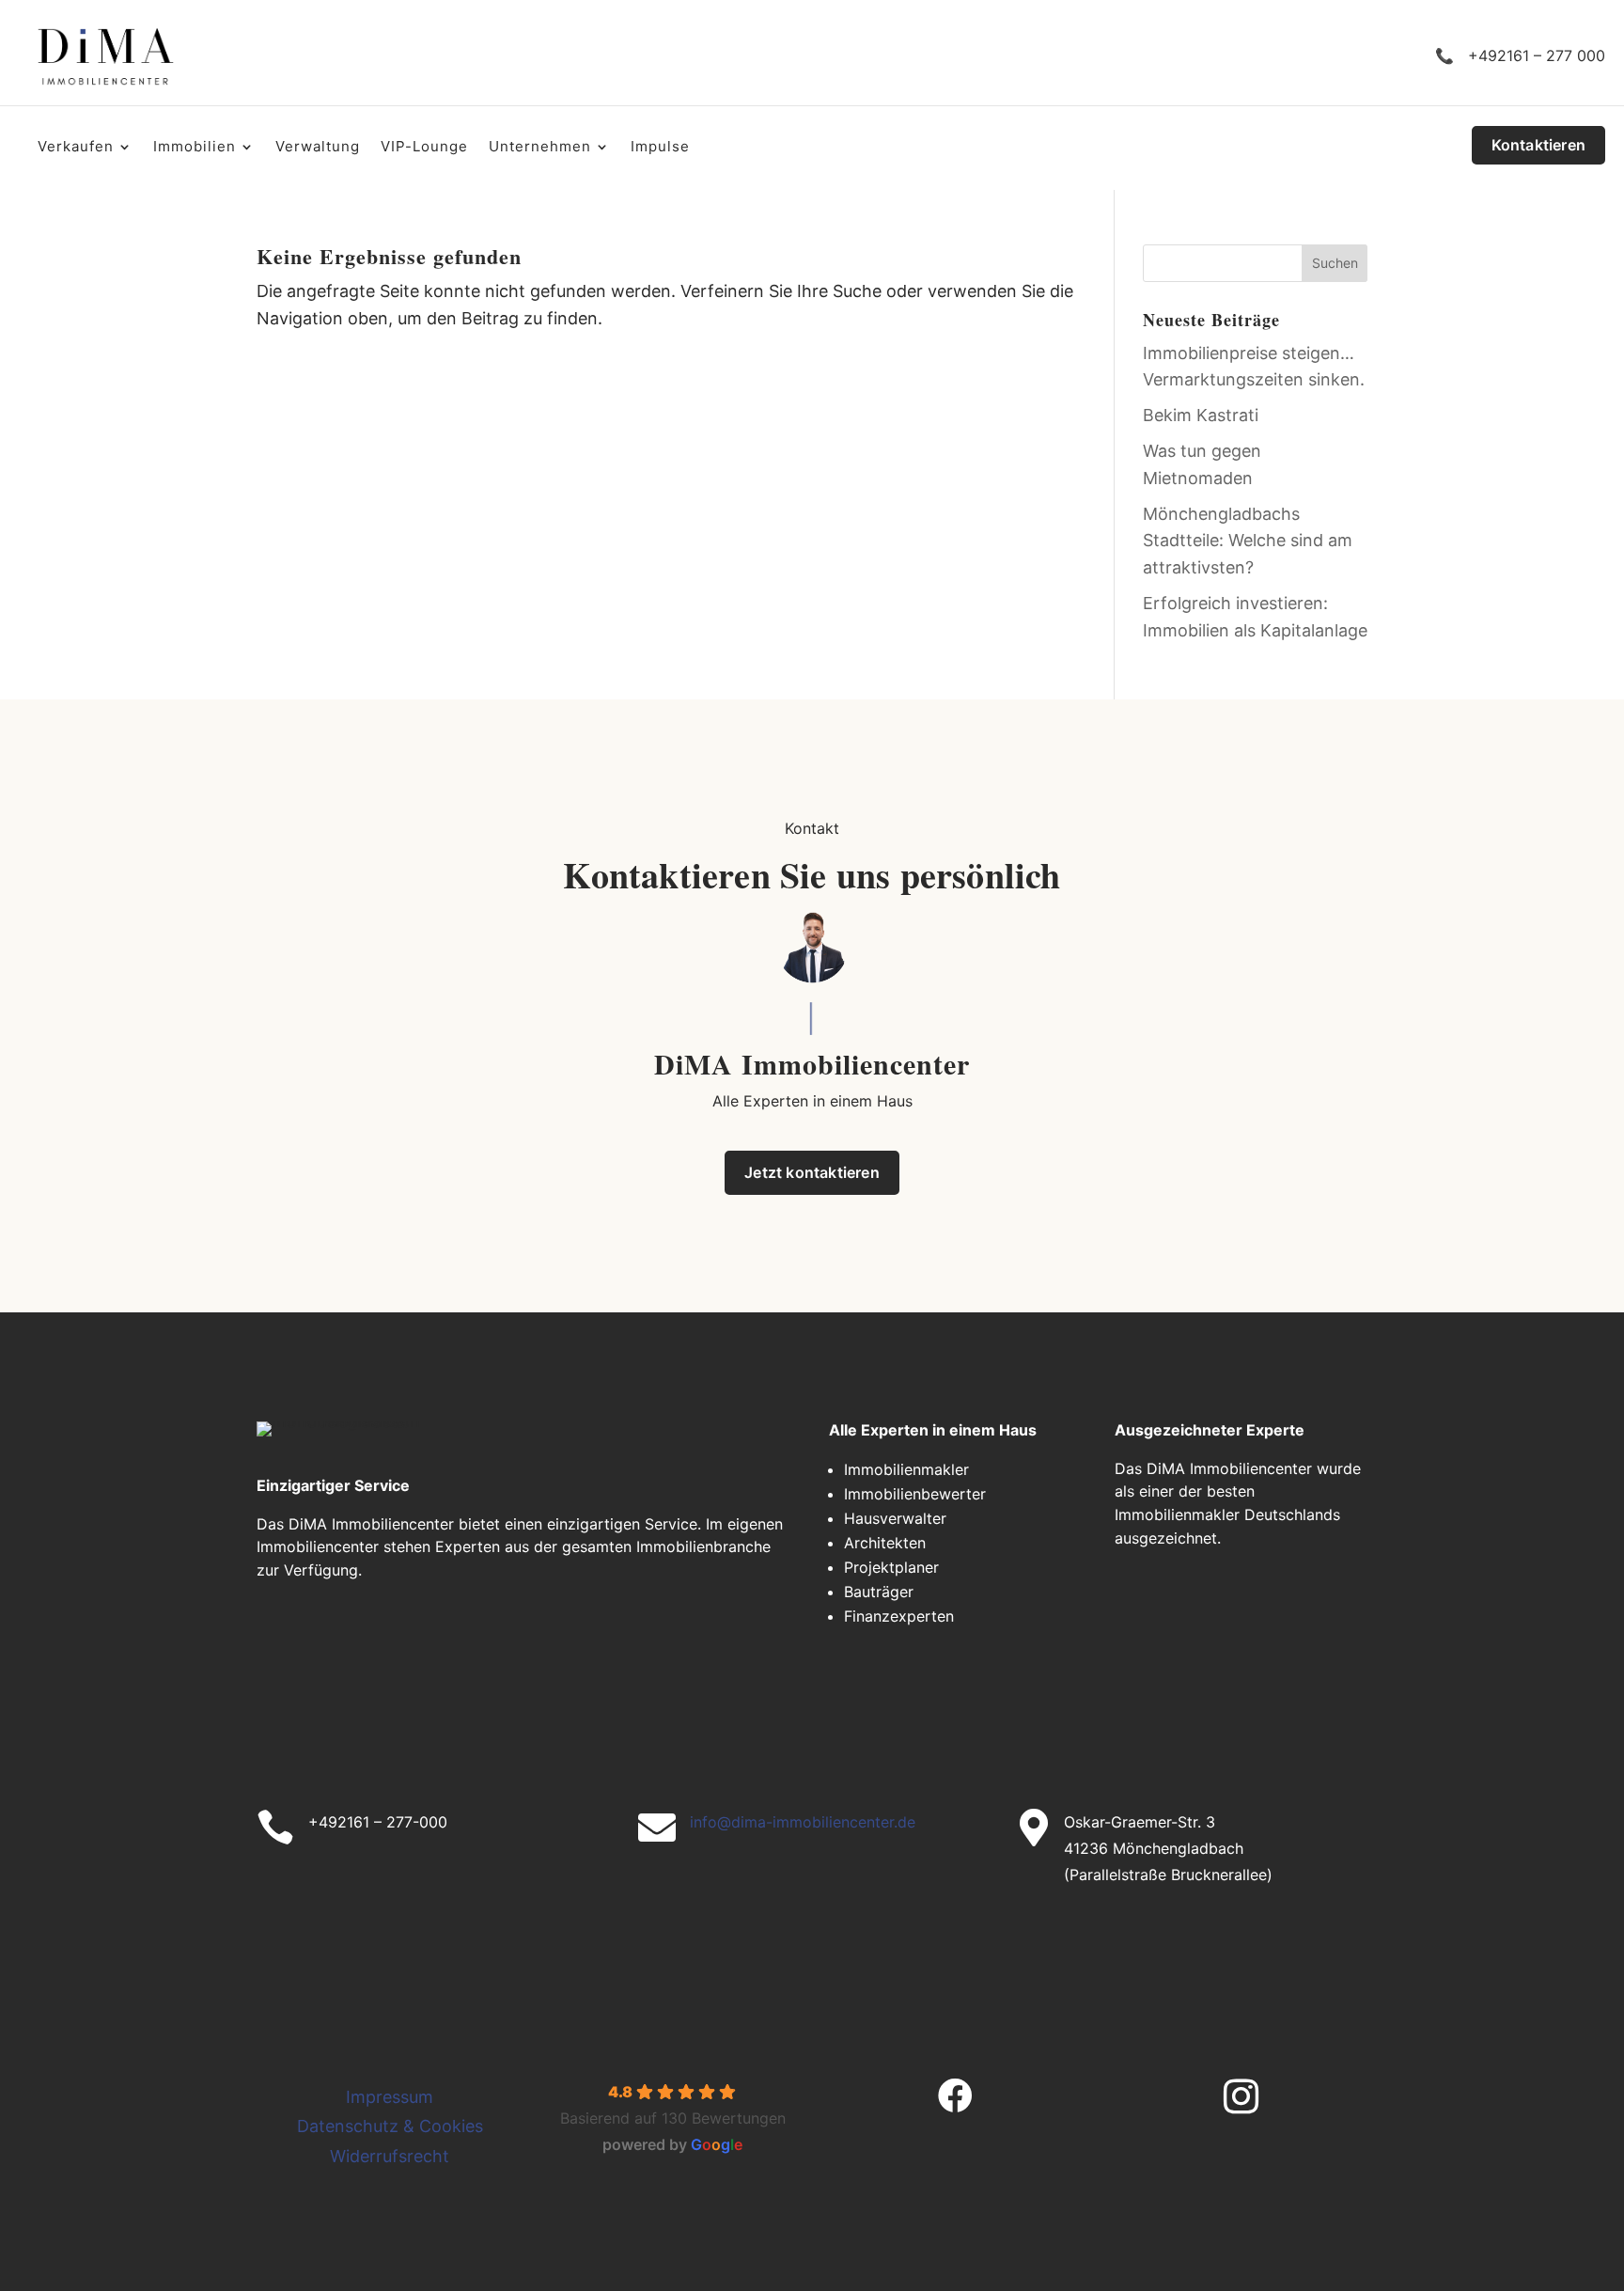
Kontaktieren (1538, 145)
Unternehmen (540, 148)
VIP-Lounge (424, 148)
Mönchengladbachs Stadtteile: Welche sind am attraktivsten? (1248, 541)
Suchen (1335, 263)
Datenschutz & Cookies (390, 2126)
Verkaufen (76, 148)
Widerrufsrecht (390, 2156)
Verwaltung (318, 148)
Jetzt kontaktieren (812, 1172)
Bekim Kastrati (1201, 415)
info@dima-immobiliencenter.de (803, 1822)
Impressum (390, 2097)
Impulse (660, 148)
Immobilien (195, 148)
